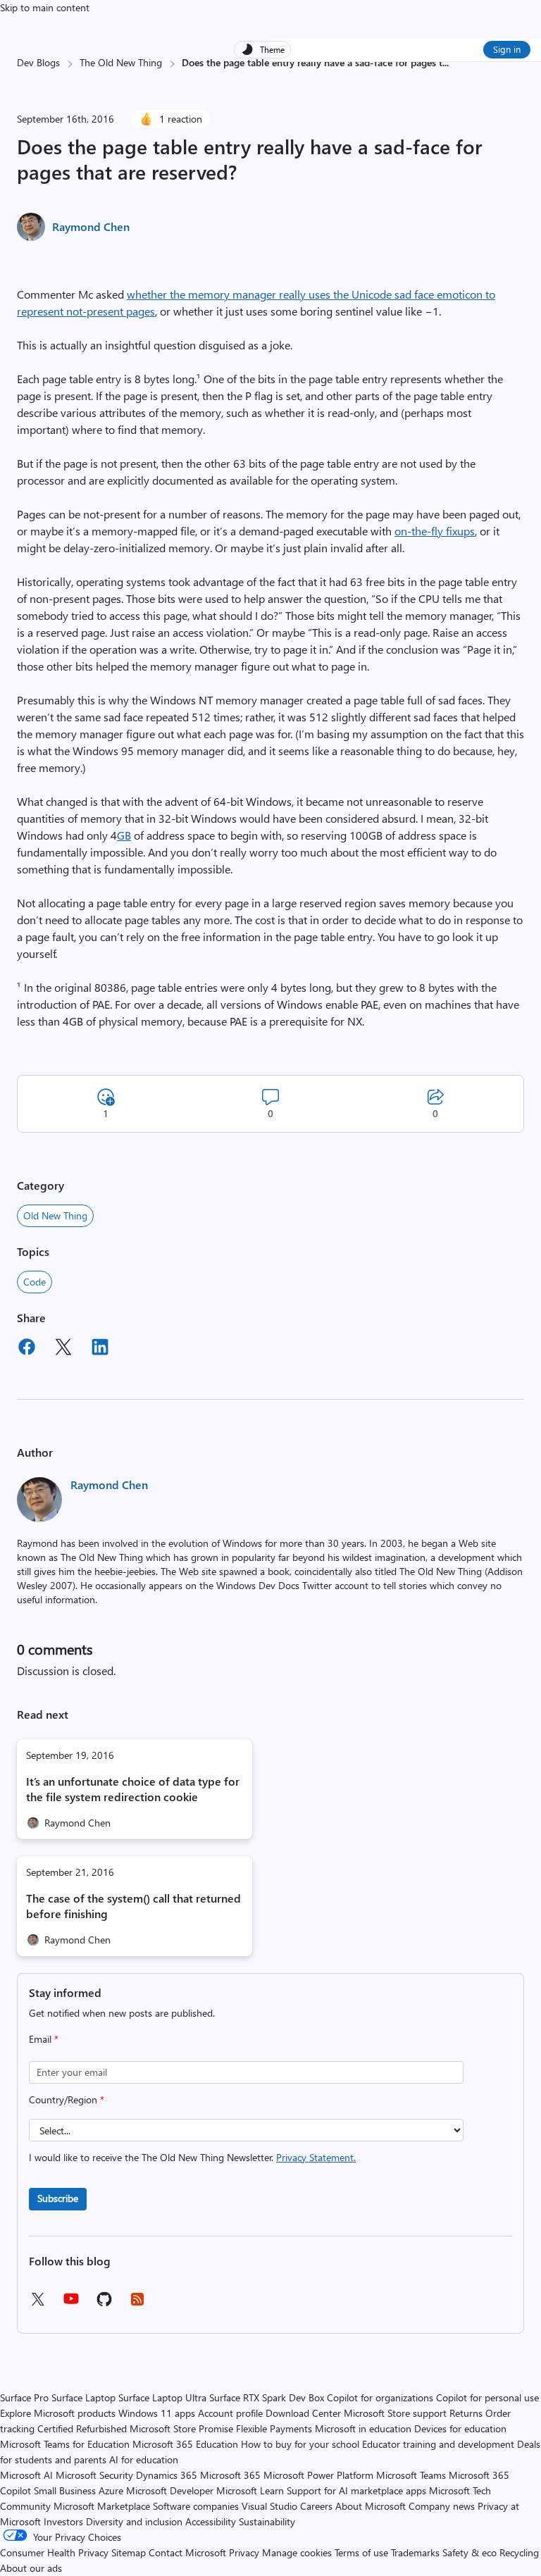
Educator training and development (438, 2444)
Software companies (196, 2506)
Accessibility (211, 2521)
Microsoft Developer (170, 2490)
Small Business (65, 2490)
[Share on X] (63, 1349)
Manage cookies (297, 2552)
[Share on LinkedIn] (100, 1349)
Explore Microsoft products (58, 2413)
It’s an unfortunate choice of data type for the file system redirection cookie (133, 1789)
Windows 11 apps (157, 2413)
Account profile (230, 2413)
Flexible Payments (274, 2428)
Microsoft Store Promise (181, 2428)
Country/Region (67, 2099)
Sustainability (267, 2521)
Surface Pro (24, 2397)
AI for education (144, 2459)
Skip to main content (45, 7)
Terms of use (361, 2552)
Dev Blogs (38, 62)
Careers (316, 2506)
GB (124, 835)
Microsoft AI (26, 2475)
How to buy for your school (300, 2444)
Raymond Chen (91, 226)
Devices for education (460, 2428)
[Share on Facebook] (27, 1349)
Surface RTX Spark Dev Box (267, 2397)
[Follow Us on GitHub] (104, 2304)
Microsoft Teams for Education (65, 2444)
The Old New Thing (121, 62)
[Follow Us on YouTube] (71, 2304)
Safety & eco (470, 2552)
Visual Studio (269, 2506)
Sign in (507, 49)
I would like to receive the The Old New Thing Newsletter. (192, 2157)
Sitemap (129, 2552)
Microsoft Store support (395, 2413)
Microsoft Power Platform (318, 2475)
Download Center (303, 2413)
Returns (466, 2413)
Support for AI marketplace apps (356, 2490)
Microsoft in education (363, 2428)
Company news (442, 2506)
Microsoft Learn (250, 2490)
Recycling (519, 2552)
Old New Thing (55, 1215)
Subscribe (58, 2198)
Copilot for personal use (487, 2397)
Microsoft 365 (230, 2475)
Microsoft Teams (411, 2475)
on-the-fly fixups (435, 531)
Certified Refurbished (82, 2428)
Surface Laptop (83, 2397)
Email (44, 2039)
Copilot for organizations (380, 2397)
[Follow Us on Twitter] (37, 2304)
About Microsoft (371, 2506)
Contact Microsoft (187, 2552)
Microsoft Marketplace (102, 2506)
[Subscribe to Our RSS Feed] (137, 2304)
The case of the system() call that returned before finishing (133, 1906)
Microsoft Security (94, 2475)
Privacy (245, 2552)
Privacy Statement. (316, 2157)
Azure (111, 2490)
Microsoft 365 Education (185, 2444)
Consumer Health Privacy (54, 2552)
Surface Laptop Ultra (162, 2397)
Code (35, 1282)
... (446, 62)
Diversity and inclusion (134, 2521)
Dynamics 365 (167, 2475)
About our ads (31, 2568)
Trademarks (415, 2552)
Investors (63, 2521)
